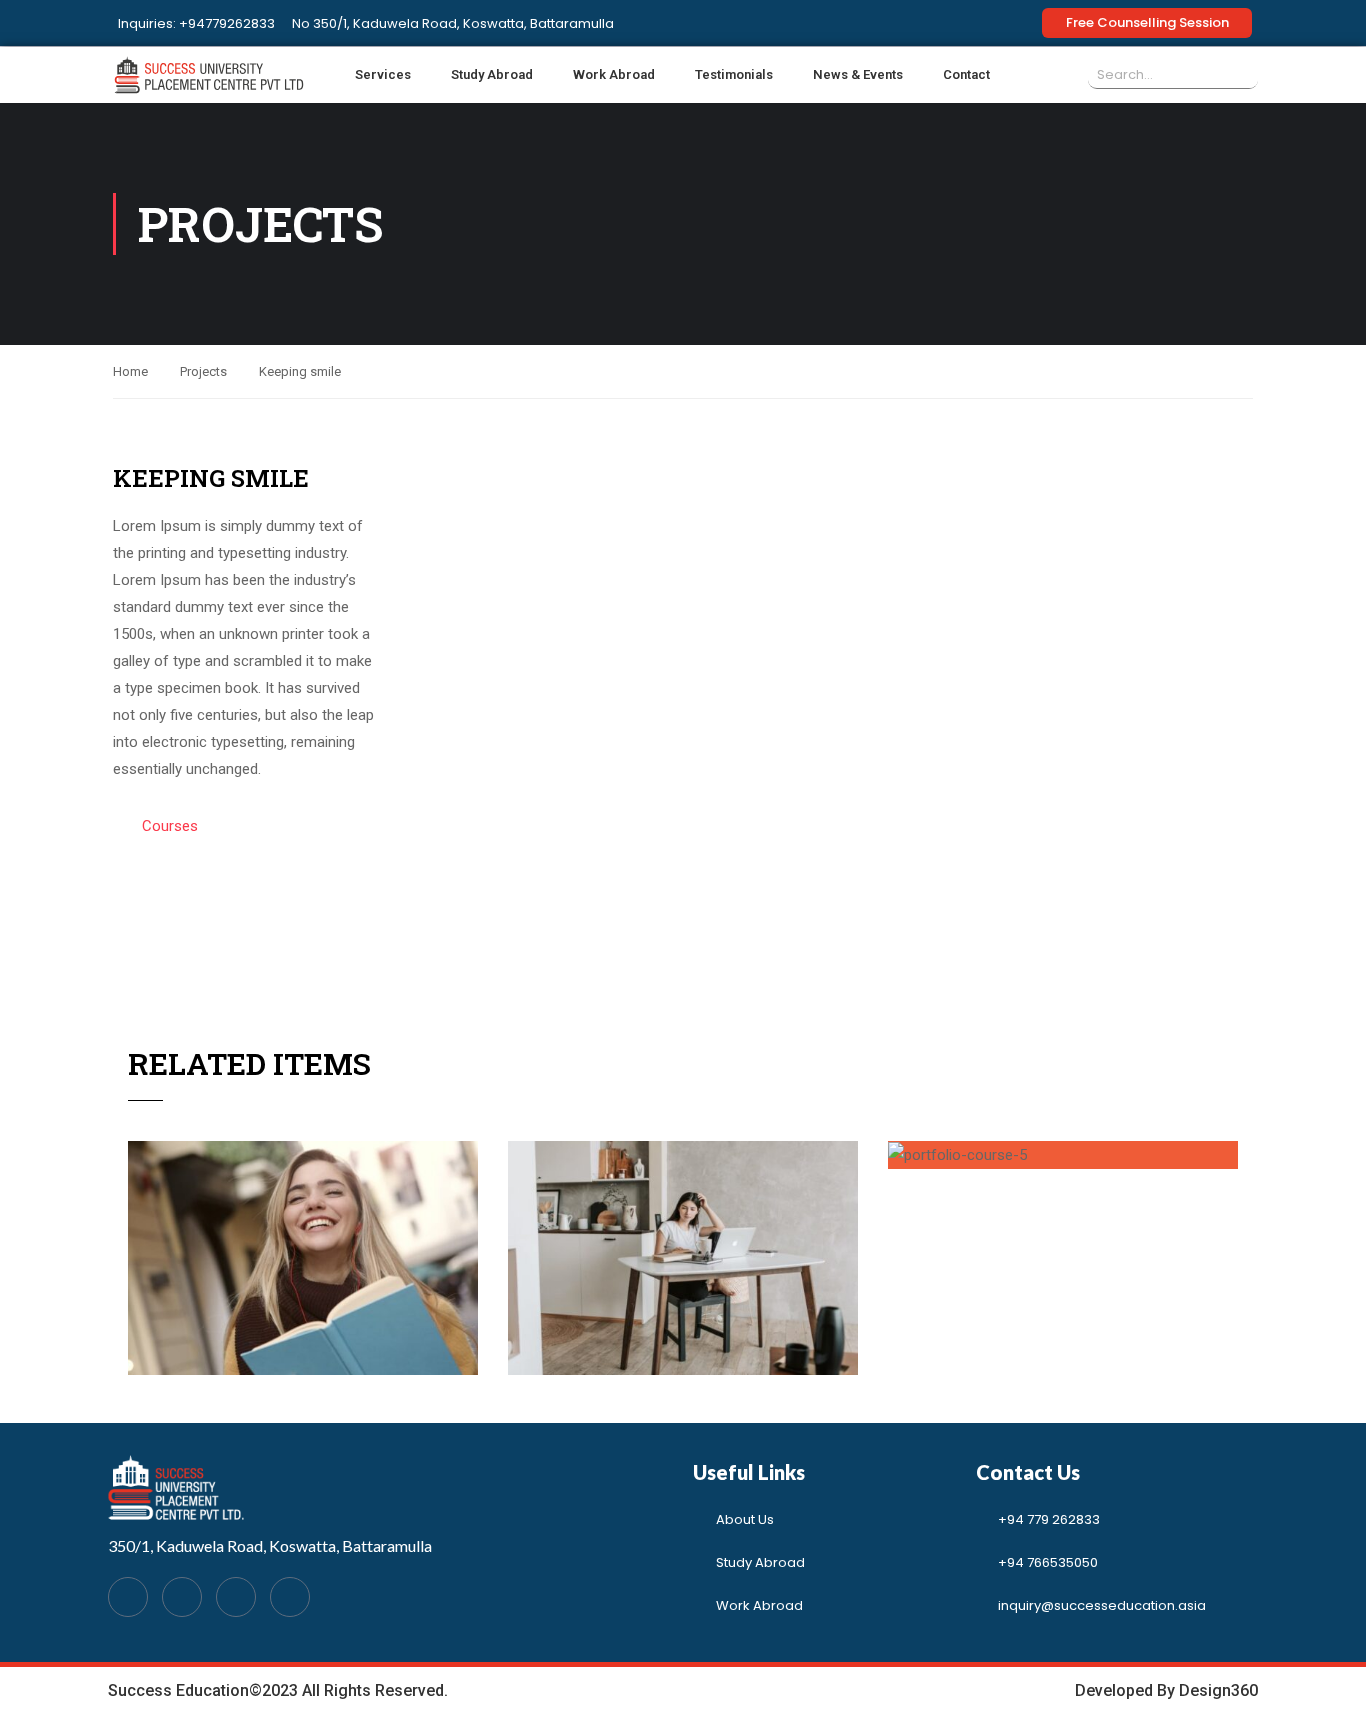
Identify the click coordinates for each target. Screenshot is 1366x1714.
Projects (203, 371)
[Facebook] (128, 1597)
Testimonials (734, 74)
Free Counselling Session (1147, 22)
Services (383, 74)
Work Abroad (614, 74)
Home (130, 371)
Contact (966, 74)
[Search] (1244, 74)
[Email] (236, 1597)
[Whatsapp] (182, 1597)
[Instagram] (290, 1597)
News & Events (858, 74)
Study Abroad (492, 74)
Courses (170, 826)
